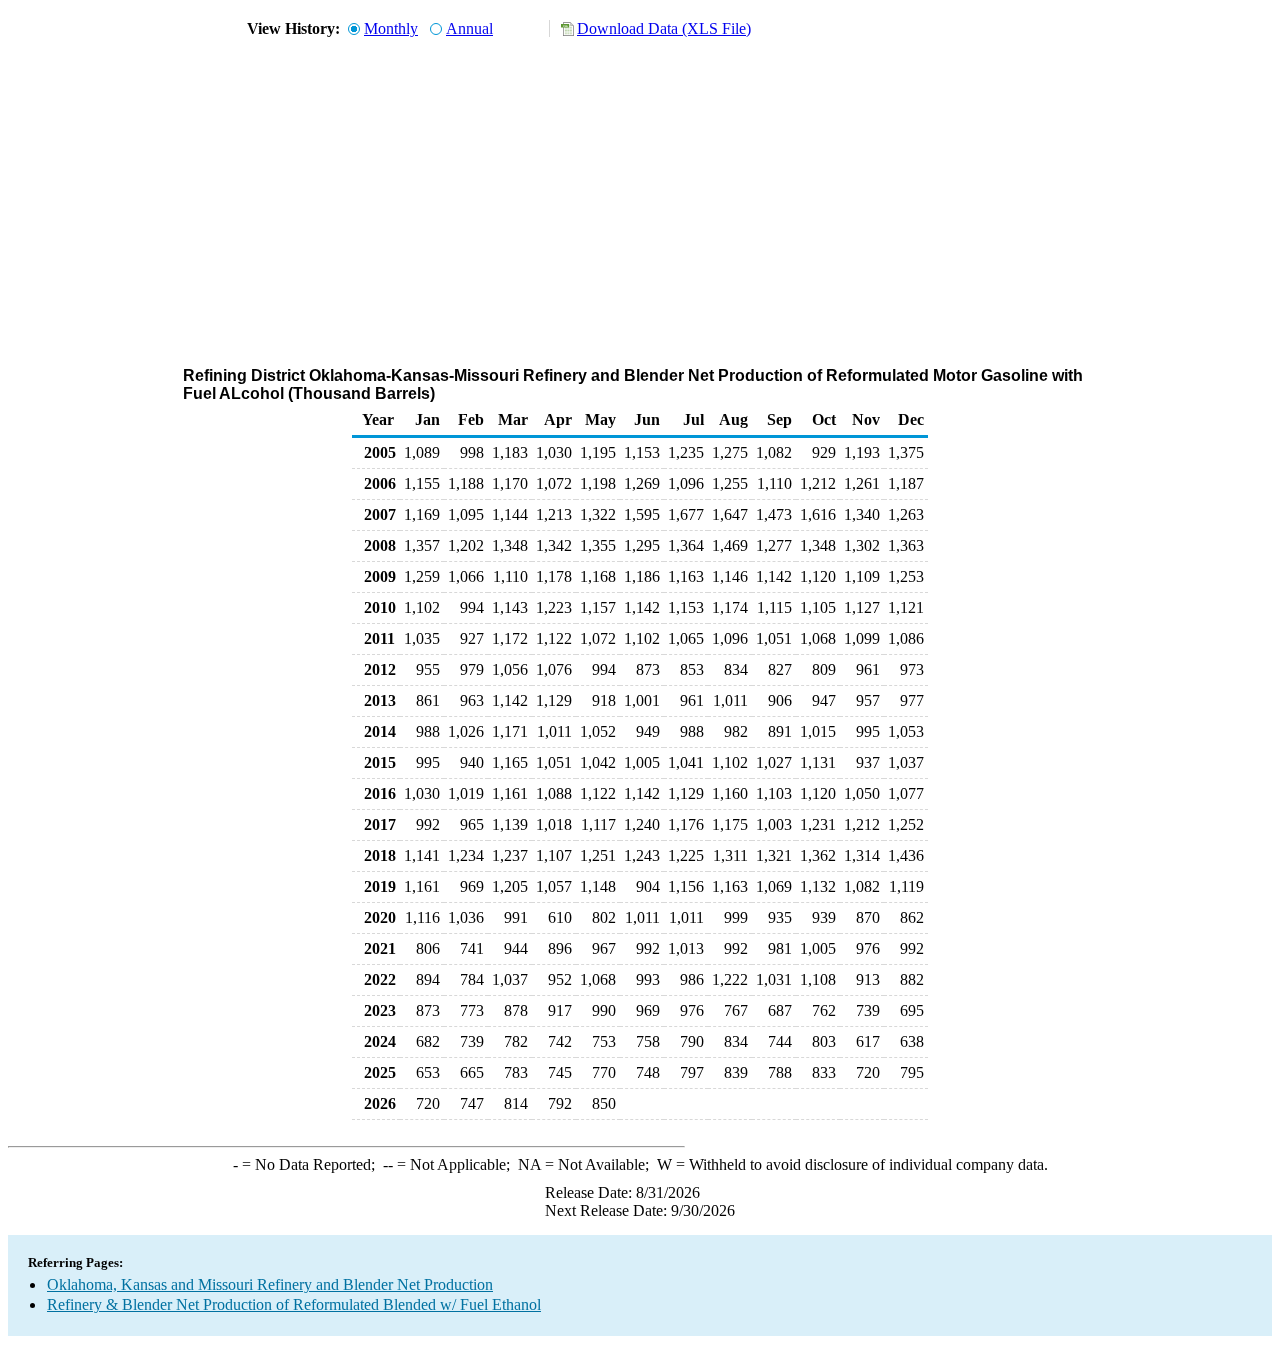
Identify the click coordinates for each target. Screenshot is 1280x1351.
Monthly (391, 28)
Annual (469, 28)
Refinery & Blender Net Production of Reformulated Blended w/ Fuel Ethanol (294, 1304)
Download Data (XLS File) (664, 28)
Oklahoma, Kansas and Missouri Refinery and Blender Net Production (270, 1284)
